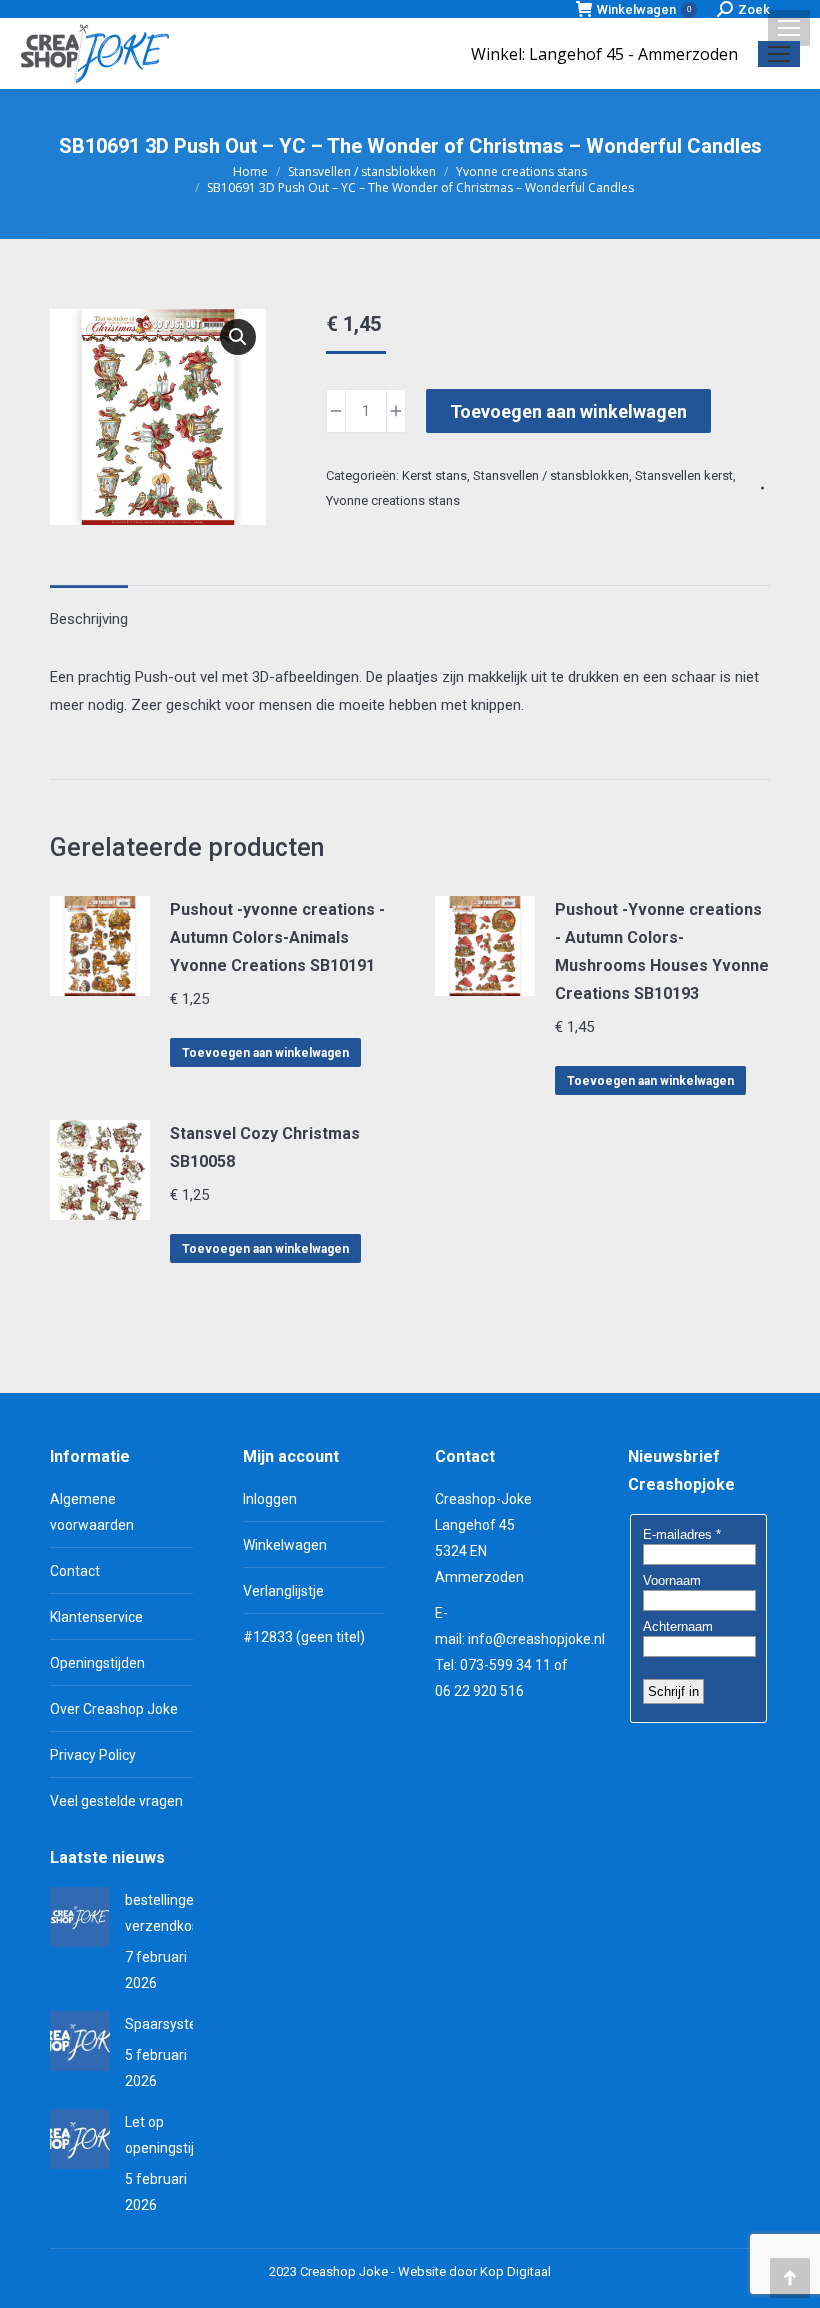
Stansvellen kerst (684, 475)
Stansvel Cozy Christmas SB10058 (265, 1147)
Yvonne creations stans (393, 500)
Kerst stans (434, 475)
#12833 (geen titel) (304, 1637)
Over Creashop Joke (114, 1709)
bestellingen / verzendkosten (172, 1913)
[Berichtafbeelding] (80, 1917)
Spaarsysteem (171, 2024)
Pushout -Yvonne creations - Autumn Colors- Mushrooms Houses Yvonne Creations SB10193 (662, 951)
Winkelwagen (644, 9)
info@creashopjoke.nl (536, 1639)
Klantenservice (96, 1617)
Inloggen (270, 1499)
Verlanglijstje (283, 1591)
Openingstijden (97, 1663)
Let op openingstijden (171, 2135)
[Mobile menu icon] (789, 28)
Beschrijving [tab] (89, 619)
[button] (238, 337)
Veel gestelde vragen (116, 1801)
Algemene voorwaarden (92, 1512)
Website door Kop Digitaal (474, 2271)
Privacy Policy (93, 1755)
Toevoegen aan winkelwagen (568, 411)
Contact (75, 1571)
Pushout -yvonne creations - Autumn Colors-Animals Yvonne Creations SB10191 (277, 937)
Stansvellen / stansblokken (551, 475)
